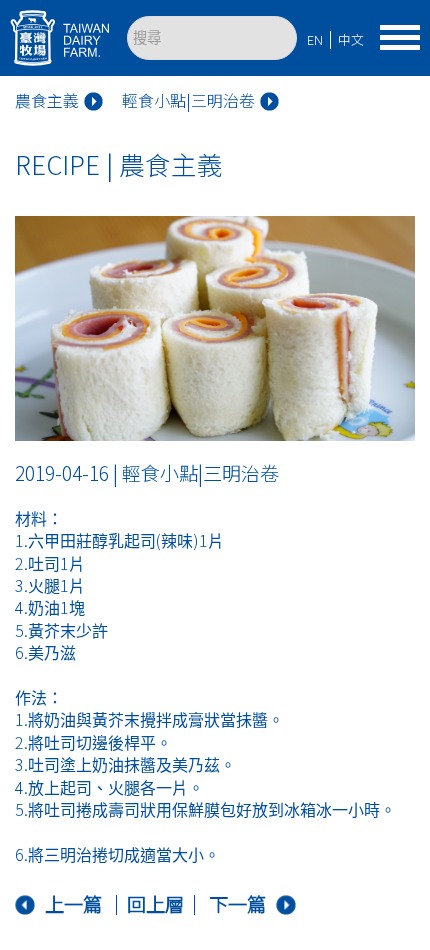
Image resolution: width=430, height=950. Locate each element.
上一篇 (73, 904)
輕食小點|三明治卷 (188, 101)
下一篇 (237, 904)
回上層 (155, 904)
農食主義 (47, 101)
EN (315, 39)
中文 (351, 39)
